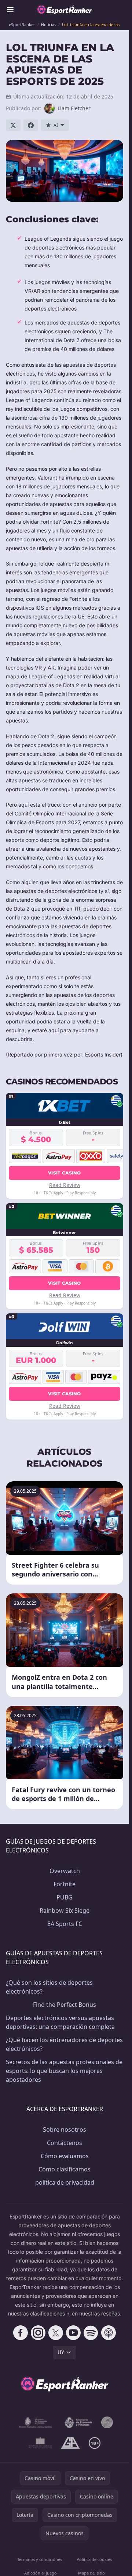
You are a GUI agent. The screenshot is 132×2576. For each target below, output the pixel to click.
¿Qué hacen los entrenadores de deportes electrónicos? (64, 2044)
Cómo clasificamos (65, 2169)
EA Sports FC (65, 1924)
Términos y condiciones (40, 2559)
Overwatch (65, 1871)
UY (61, 2352)
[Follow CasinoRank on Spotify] (91, 2333)
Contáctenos (65, 2143)
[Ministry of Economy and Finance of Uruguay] (78, 2422)
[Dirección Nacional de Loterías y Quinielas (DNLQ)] (36, 2422)
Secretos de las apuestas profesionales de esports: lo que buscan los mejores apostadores (64, 2071)
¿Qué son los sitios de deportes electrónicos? (49, 1987)
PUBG (65, 1897)
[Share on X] (13, 125)
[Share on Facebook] (31, 125)
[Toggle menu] (10, 10)
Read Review (65, 1185)
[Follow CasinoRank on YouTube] (73, 2333)
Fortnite (65, 1884)
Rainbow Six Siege (65, 1911)
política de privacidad (65, 2182)
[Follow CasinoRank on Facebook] (21, 2333)
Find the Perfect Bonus (65, 2005)
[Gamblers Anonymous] (70, 2443)
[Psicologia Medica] (40, 2443)
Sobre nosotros (65, 2130)
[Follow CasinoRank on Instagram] (38, 2333)
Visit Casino (65, 1173)
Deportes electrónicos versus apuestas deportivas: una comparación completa (60, 2022)
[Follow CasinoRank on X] (56, 2333)
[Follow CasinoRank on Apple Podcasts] (109, 2333)
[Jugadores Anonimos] (107, 2422)
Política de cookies (94, 2559)
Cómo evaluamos (65, 2156)
